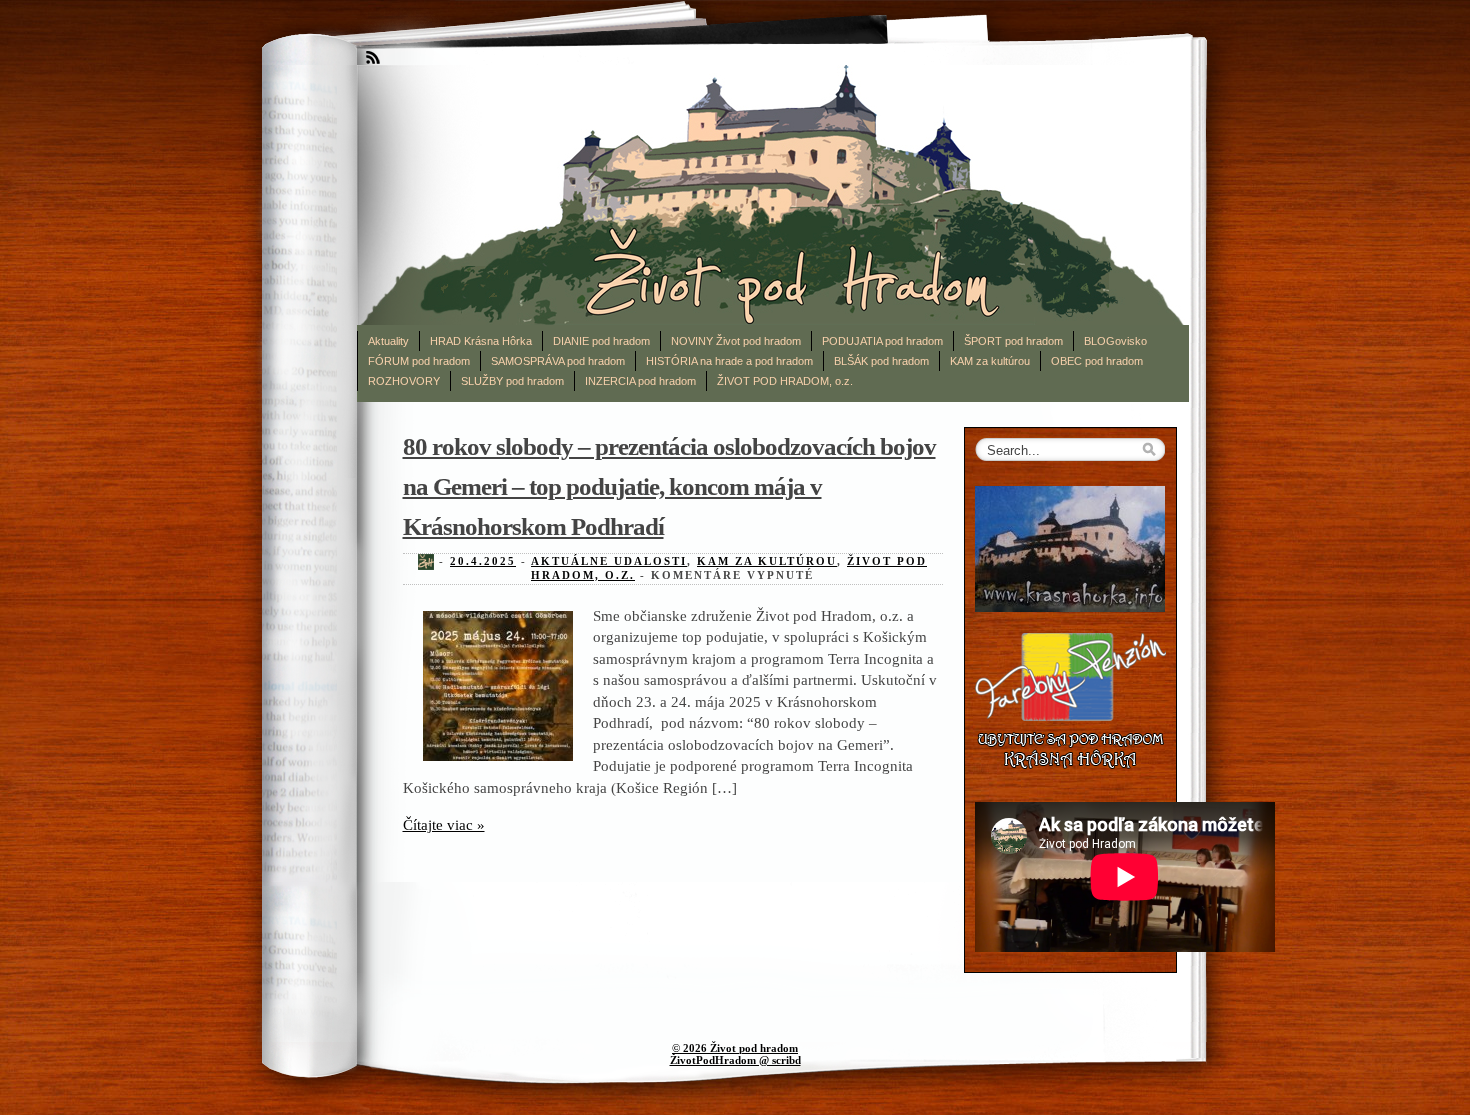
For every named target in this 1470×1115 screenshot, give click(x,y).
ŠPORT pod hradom (1013, 341)
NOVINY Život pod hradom (736, 341)
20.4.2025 (483, 561)
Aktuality (388, 341)
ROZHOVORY (404, 381)
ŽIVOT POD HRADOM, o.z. (785, 381)
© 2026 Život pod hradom (735, 1048)
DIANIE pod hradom (601, 341)
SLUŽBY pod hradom (512, 381)
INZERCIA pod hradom (640, 381)
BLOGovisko (1115, 341)
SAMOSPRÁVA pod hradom (558, 361)
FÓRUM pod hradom (419, 361)
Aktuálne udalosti (609, 561)
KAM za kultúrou (990, 361)
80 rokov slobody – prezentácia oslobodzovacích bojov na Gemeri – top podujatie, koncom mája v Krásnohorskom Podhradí (669, 486)
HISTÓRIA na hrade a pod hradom (729, 361)
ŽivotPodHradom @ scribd (735, 1060)
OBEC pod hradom (1097, 361)
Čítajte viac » (444, 824)
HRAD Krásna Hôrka (481, 341)
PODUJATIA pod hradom (882, 341)
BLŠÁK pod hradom (881, 361)
